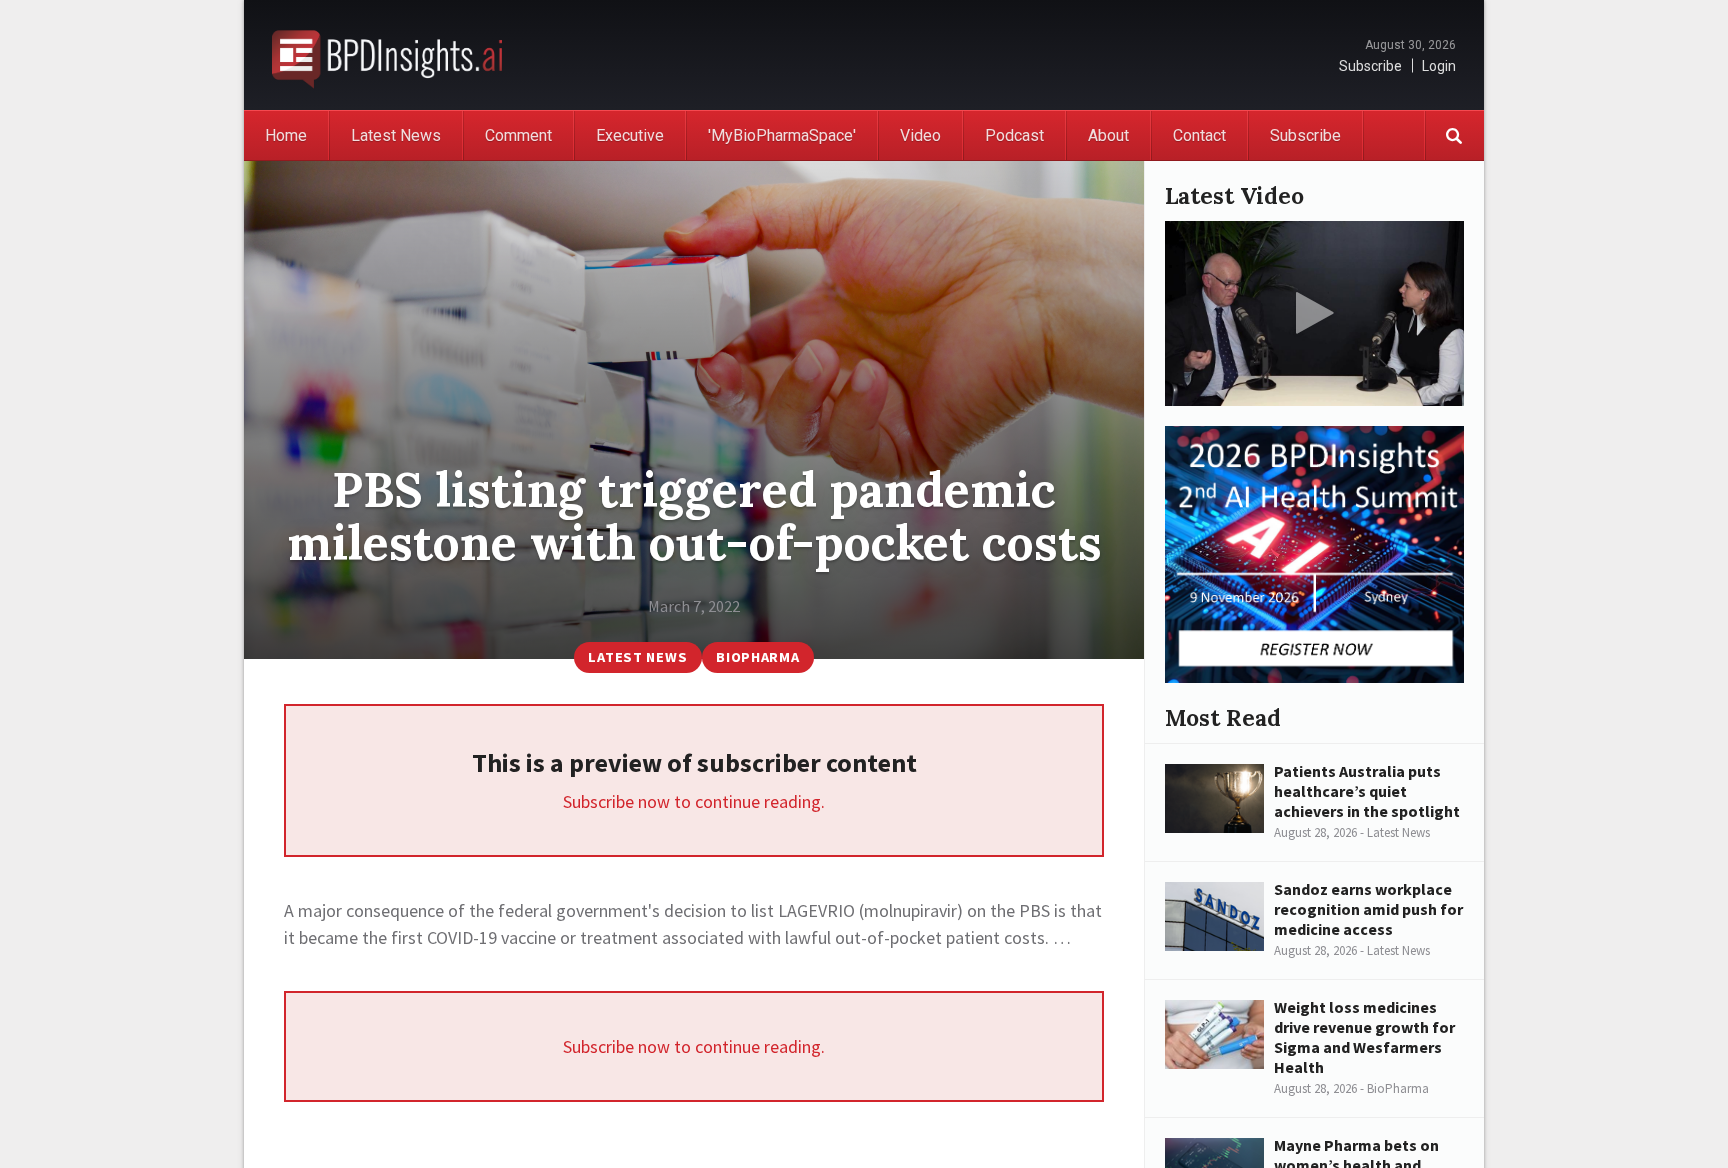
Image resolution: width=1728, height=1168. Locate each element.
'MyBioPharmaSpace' (782, 135)
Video (920, 135)
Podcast (1014, 135)
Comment (518, 135)
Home (286, 135)
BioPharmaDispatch (387, 55)
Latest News (396, 135)
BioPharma (757, 657)
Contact (1199, 135)
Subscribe (1370, 66)
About (1108, 135)
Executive (630, 135)
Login (1439, 66)
